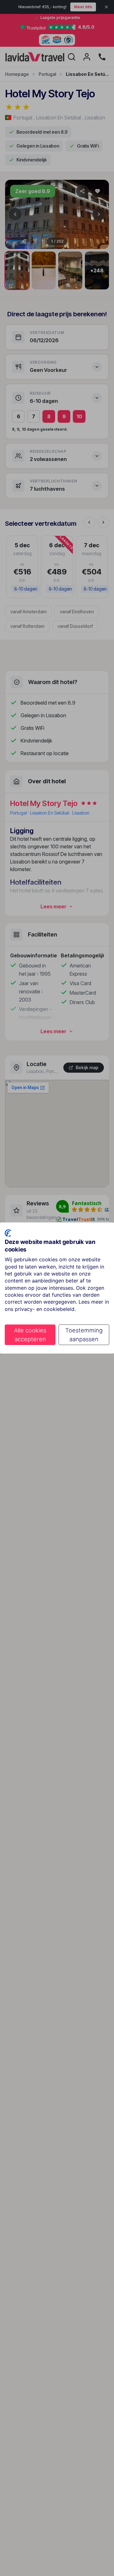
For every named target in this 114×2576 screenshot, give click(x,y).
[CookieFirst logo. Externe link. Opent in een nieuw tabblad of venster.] (8, 1233)
